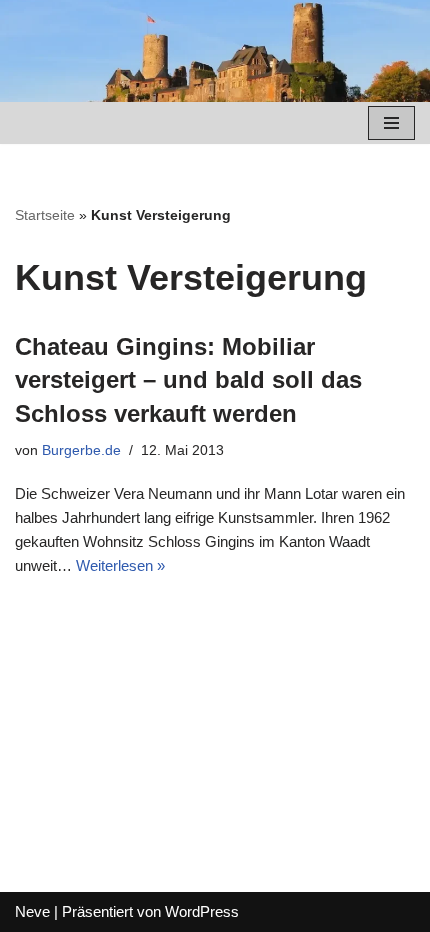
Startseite (45, 215)
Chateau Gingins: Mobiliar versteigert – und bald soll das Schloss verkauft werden (188, 380)
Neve (32, 911)
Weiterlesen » (120, 565)
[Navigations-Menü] (391, 123)
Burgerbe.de (81, 450)
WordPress (202, 911)
